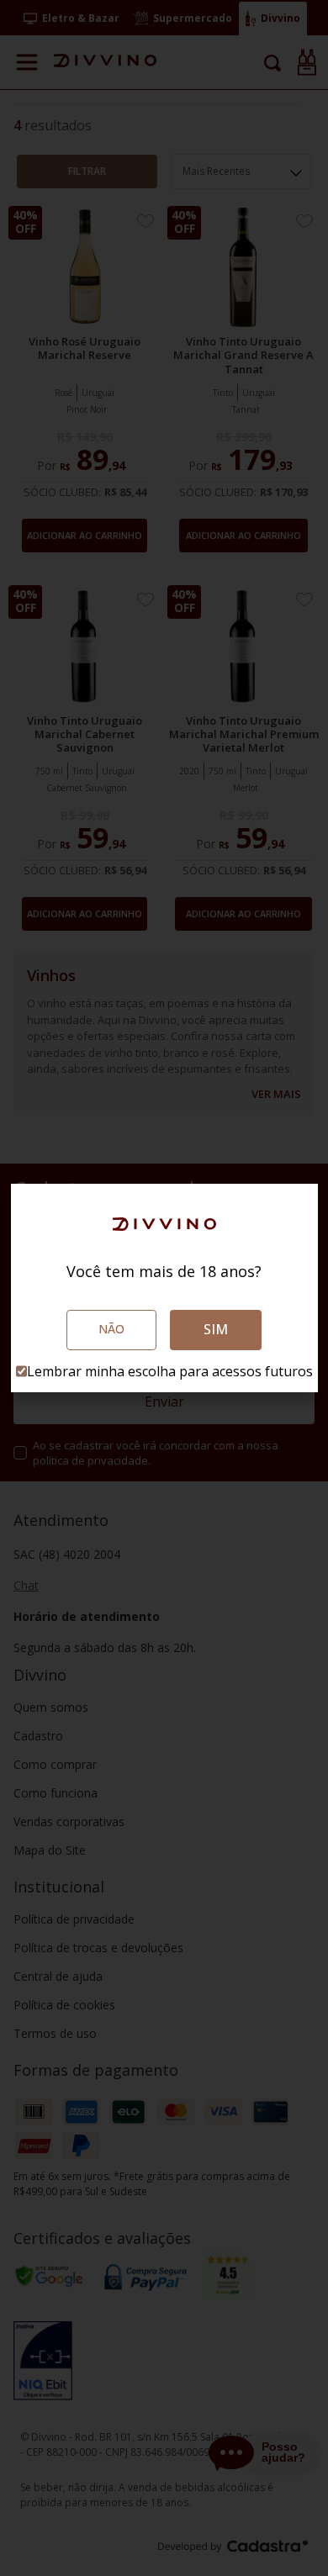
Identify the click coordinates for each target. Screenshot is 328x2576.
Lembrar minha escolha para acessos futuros (170, 1371)
